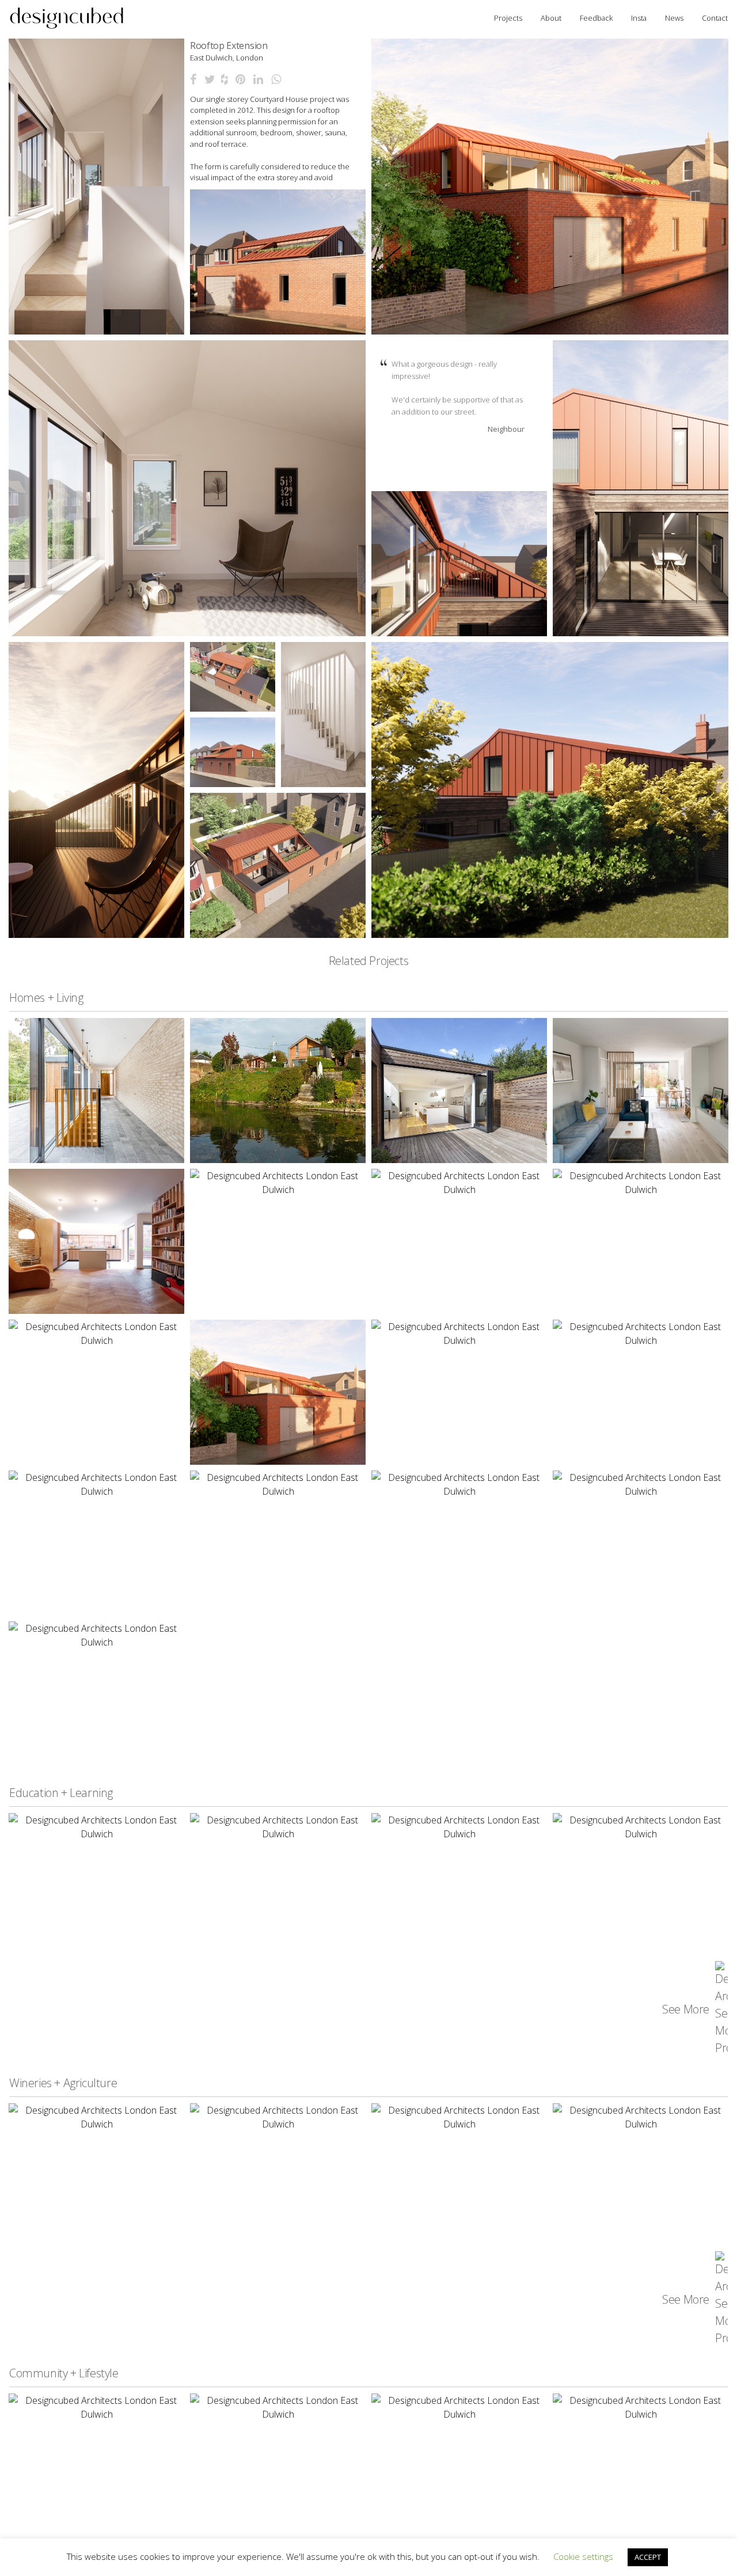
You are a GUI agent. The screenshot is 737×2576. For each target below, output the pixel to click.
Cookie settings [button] (583, 2556)
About (551, 18)
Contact (715, 18)
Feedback (596, 18)
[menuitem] (67, 18)
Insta (639, 18)
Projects (508, 18)
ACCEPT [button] (648, 2557)
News (674, 18)
